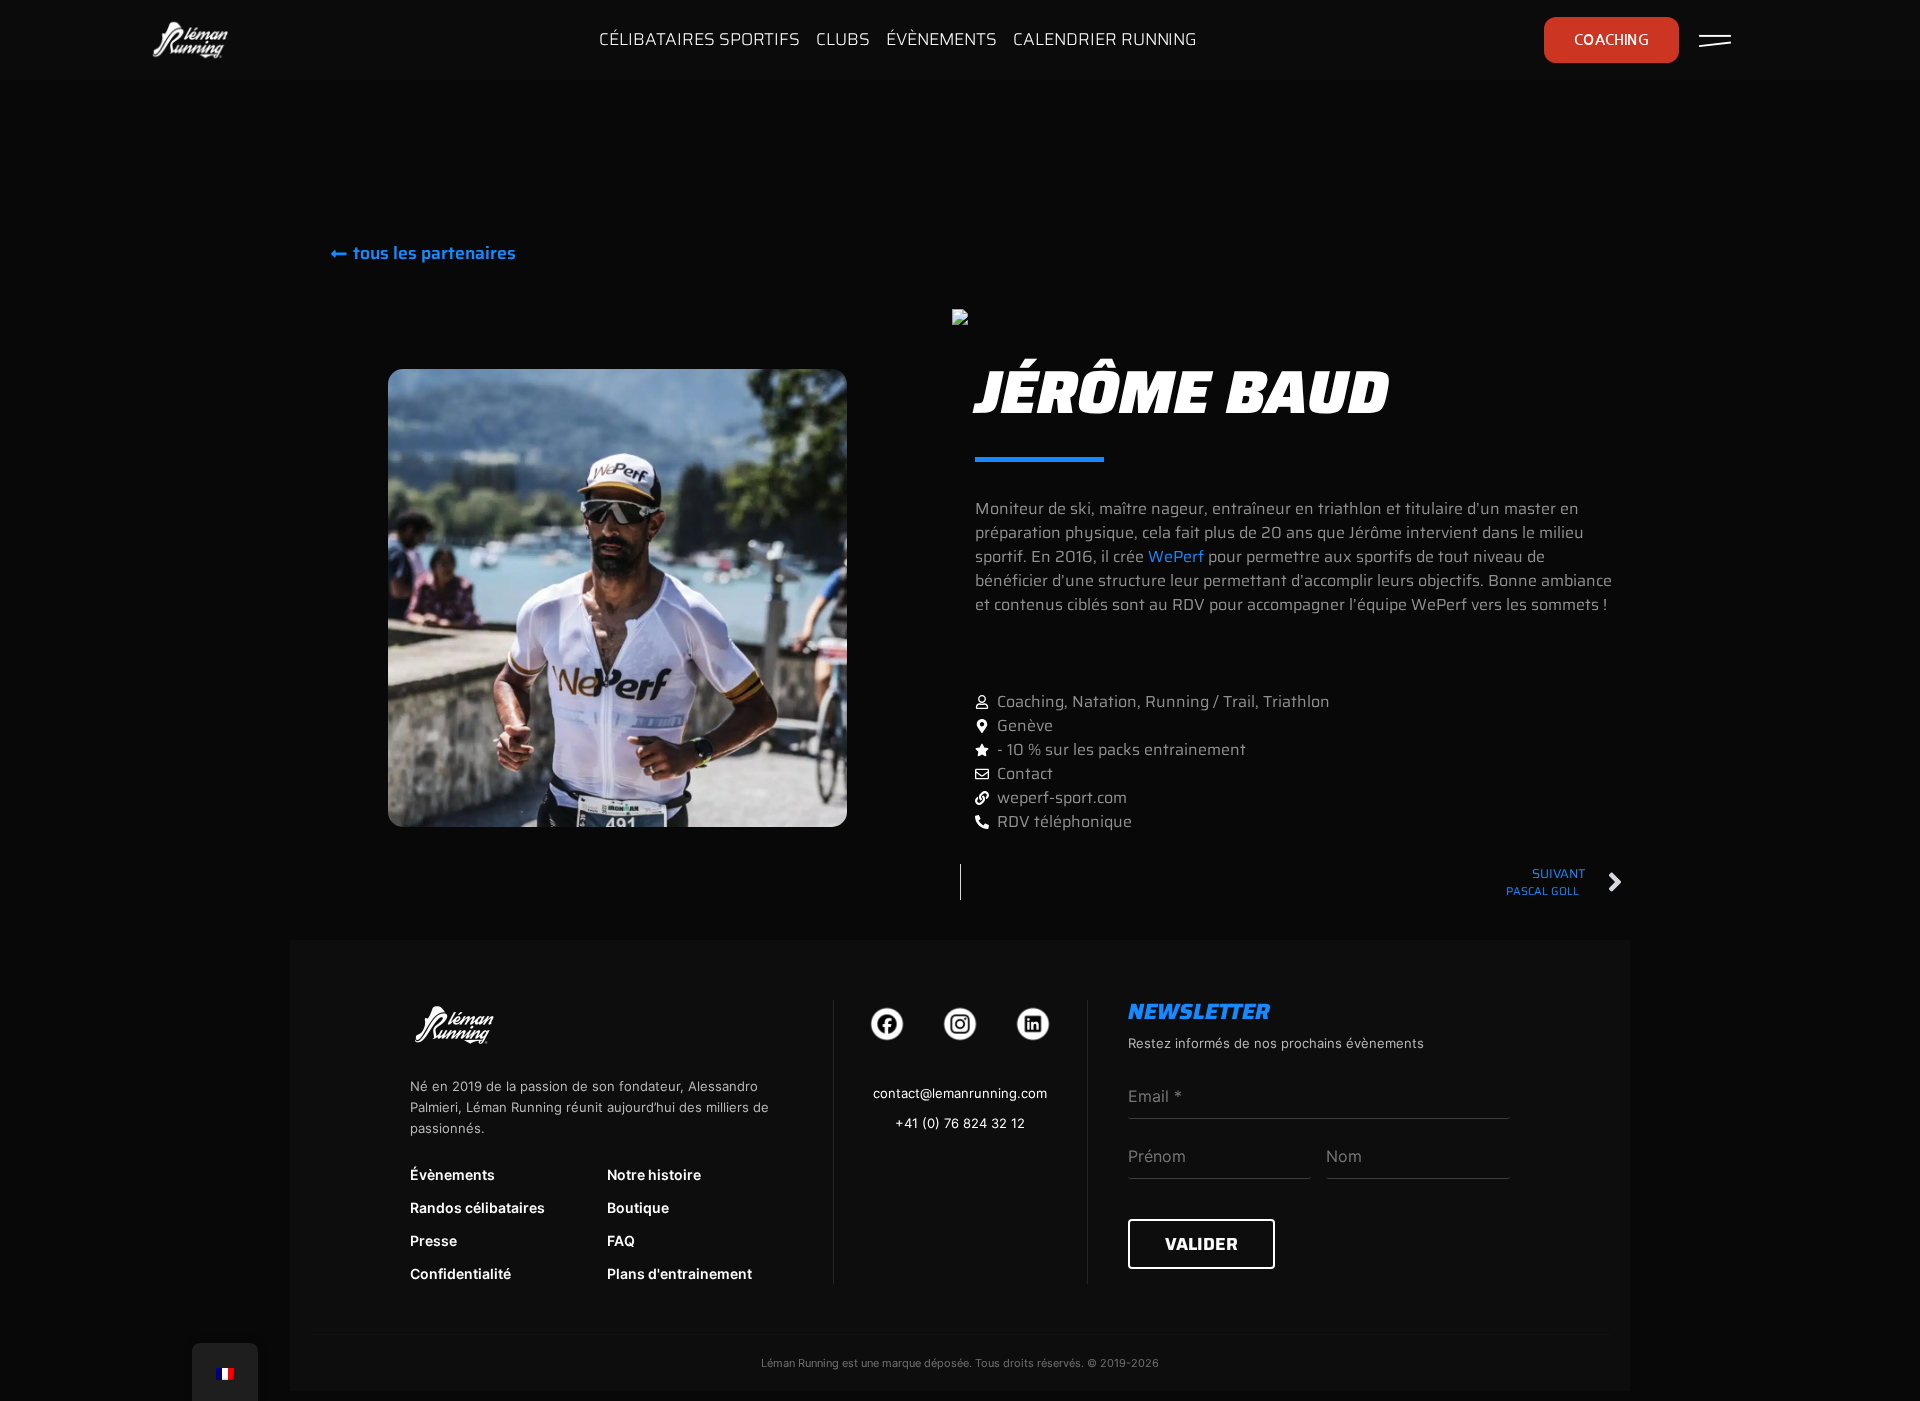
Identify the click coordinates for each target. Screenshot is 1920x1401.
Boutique (638, 1207)
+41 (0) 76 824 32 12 (960, 1123)
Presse (433, 1240)
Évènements (452, 1174)
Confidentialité (460, 1273)
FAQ (621, 1240)
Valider (1201, 1244)
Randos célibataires (477, 1207)
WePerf (1176, 556)
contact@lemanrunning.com (960, 1093)
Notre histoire (654, 1174)
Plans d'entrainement (679, 1273)
